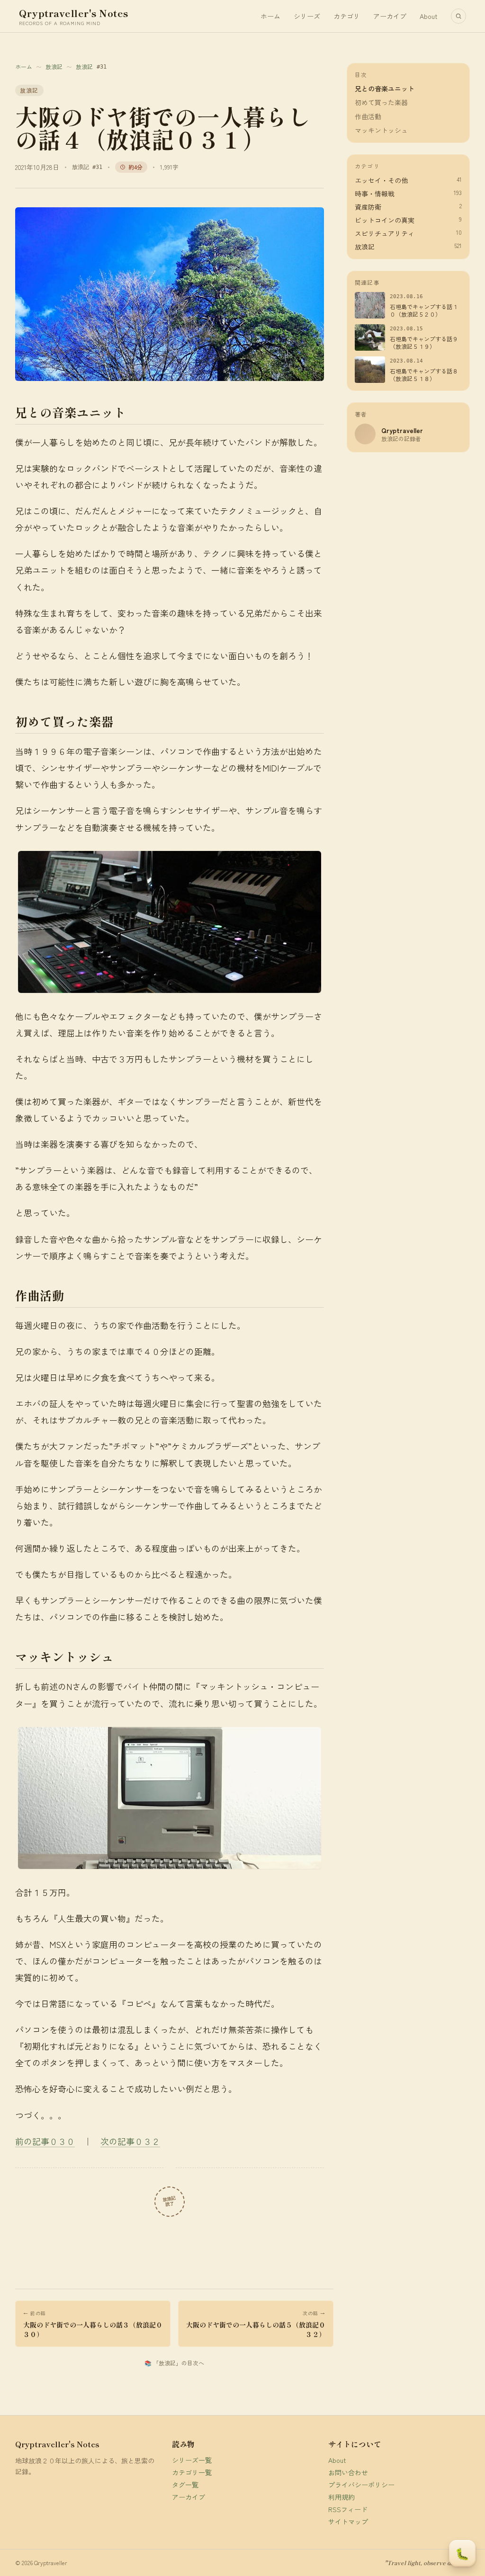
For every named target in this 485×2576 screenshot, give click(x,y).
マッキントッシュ (381, 130)
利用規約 (341, 2497)
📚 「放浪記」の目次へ (174, 2363)
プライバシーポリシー (361, 2485)
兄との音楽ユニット (385, 89)
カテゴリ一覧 (192, 2472)
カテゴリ (347, 16)
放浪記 (54, 67)
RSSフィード (348, 2509)
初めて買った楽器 (381, 102)
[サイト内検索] (458, 16)
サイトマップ (348, 2522)
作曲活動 (368, 117)
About (429, 16)
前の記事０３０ (45, 2141)
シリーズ (307, 16)
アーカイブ (390, 16)
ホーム (270, 16)
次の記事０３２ (130, 2141)
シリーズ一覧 (192, 2460)
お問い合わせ (348, 2472)
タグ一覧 (185, 2485)
